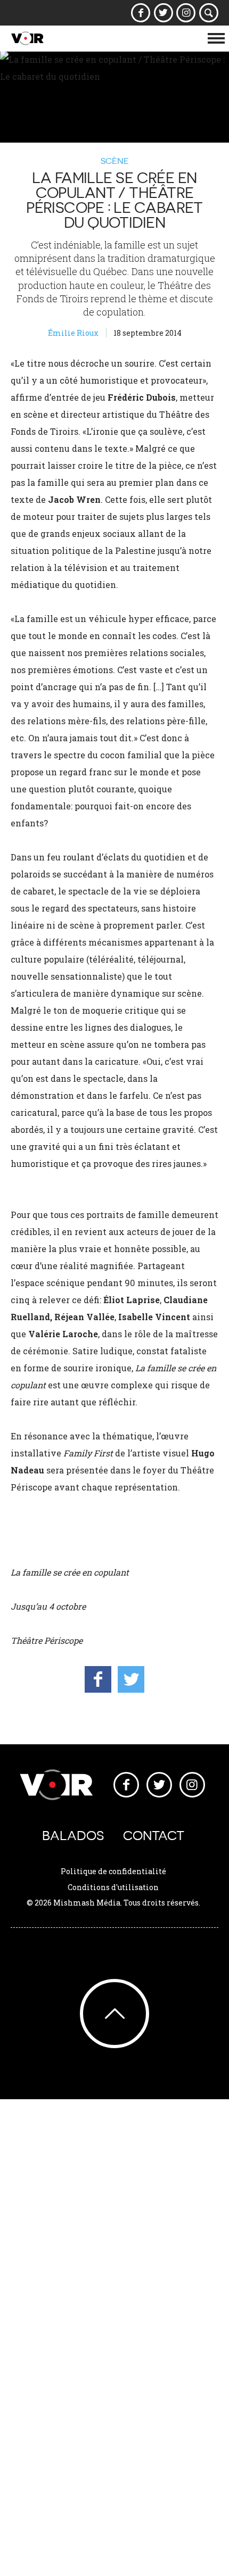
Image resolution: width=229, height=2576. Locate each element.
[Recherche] (209, 13)
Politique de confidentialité (113, 1871)
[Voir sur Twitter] (163, 13)
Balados (73, 1836)
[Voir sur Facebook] (141, 13)
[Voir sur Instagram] (186, 13)
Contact (154, 1836)
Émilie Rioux (73, 333)
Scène (115, 161)
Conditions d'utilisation (113, 1887)
